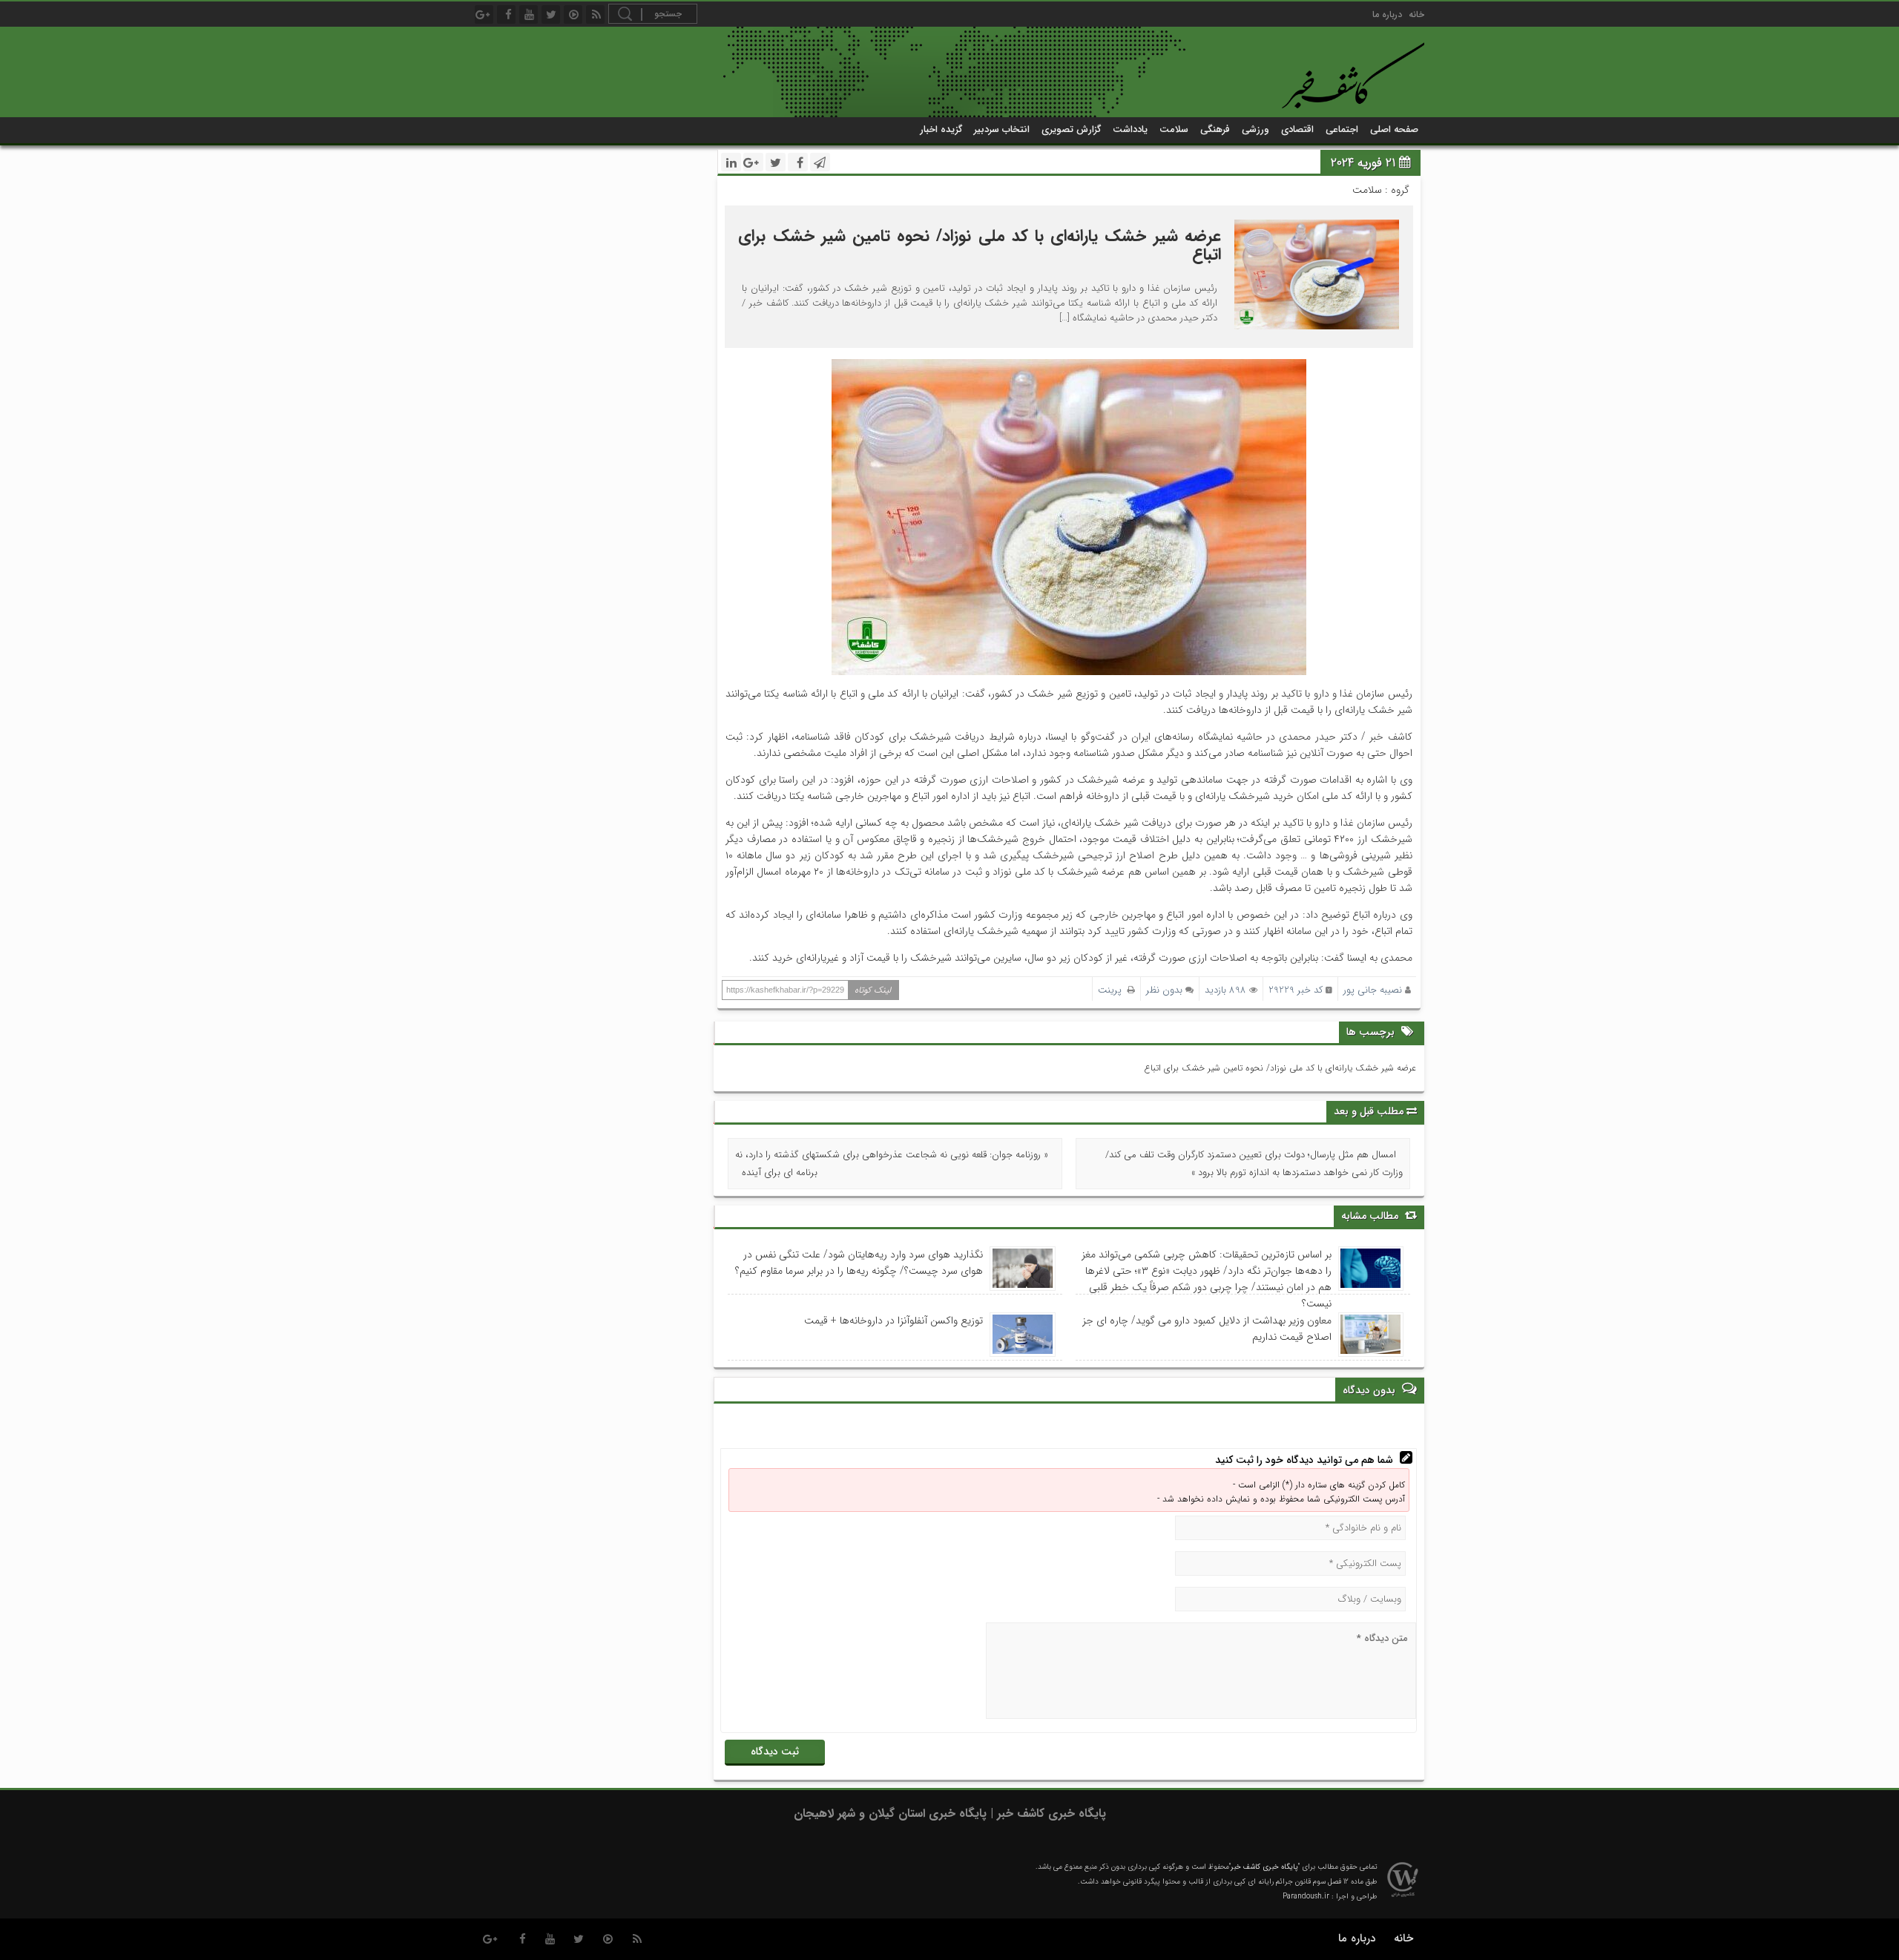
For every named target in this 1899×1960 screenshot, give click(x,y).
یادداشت (1130, 129)
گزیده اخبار (941, 129)
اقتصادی (1297, 129)
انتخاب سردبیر (1002, 129)
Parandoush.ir (1306, 1897)
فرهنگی (1215, 129)
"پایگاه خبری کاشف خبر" (1264, 1867)
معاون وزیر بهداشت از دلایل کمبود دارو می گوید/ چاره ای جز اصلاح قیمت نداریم (1207, 1329)
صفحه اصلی (1394, 129)
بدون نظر (1164, 990)
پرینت (1113, 990)
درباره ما (1387, 14)
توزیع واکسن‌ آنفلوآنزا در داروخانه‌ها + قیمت (893, 1321)
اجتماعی (1342, 129)
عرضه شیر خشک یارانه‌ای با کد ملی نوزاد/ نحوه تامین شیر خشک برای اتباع (979, 245)
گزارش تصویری (1071, 129)
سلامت (1174, 129)
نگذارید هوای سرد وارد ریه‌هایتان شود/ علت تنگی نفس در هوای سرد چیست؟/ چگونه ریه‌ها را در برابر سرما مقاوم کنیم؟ (859, 1263)
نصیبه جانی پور (1373, 990)
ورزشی (1255, 129)
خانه (1416, 14)
